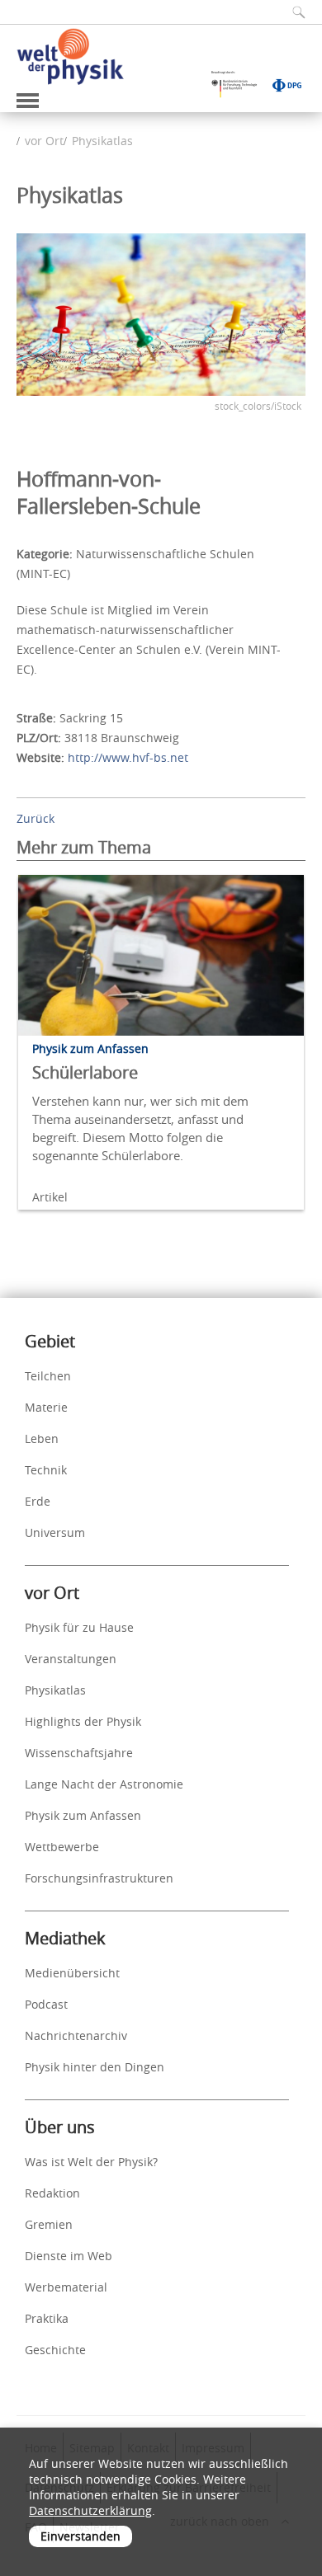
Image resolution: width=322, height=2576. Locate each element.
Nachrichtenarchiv (76, 2035)
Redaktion (52, 2193)
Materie (46, 1407)
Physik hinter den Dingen (95, 2067)
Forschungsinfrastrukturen (99, 1878)
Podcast (46, 2004)
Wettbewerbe (62, 1847)
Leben (42, 1438)
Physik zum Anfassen (83, 1815)
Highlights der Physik (83, 1721)
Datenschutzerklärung (90, 2510)
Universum (55, 1532)
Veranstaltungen (71, 1659)
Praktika (47, 2318)
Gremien (49, 2224)
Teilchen (48, 1376)
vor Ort (44, 141)
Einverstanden (80, 2536)
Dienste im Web (69, 2256)
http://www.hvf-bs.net (128, 757)
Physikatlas (102, 141)
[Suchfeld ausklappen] (293, 12)
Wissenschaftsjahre (79, 1753)
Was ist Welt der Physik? (91, 2162)
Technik (46, 1470)
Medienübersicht (72, 1973)
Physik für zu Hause (79, 1627)
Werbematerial (66, 2287)
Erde (38, 1501)
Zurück (36, 818)
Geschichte (55, 2350)
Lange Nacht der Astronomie (104, 1784)
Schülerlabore (85, 1072)
